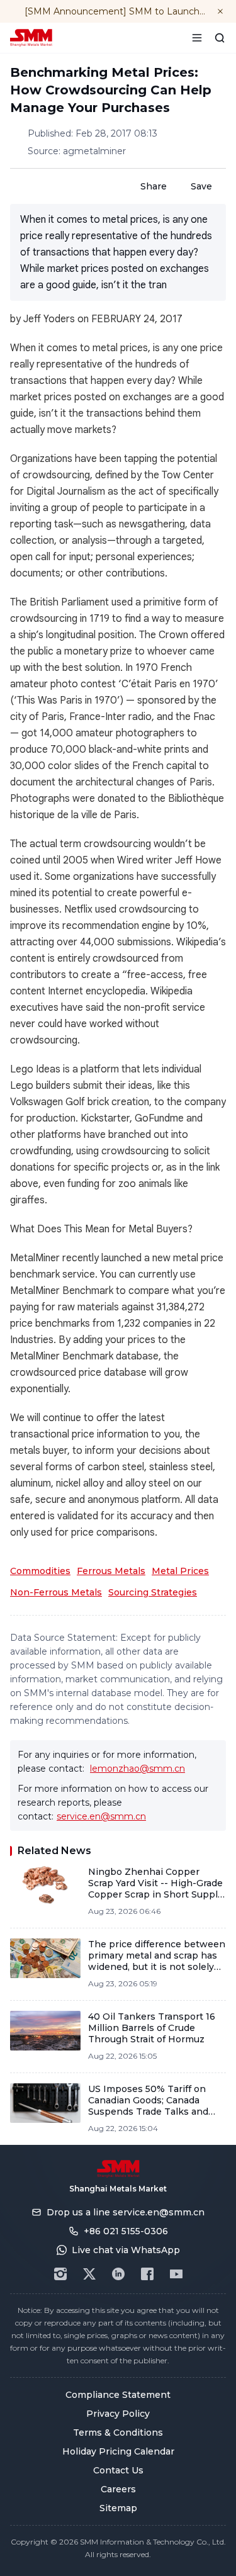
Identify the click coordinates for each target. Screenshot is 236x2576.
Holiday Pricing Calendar (118, 2451)
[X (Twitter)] (89, 2274)
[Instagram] (60, 2274)
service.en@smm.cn (101, 1816)
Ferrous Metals (111, 1571)
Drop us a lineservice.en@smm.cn (126, 2212)
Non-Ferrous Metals (56, 1592)
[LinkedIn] (118, 2274)
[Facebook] (147, 2274)
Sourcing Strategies (153, 1592)
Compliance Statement (118, 2395)
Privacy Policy (118, 2414)
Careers (118, 2489)
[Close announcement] (220, 11)
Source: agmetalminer (77, 151)
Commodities (40, 1571)
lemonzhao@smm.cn (138, 1769)
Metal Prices (180, 1571)
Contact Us (118, 2470)
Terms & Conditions (118, 2433)
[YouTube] (176, 2274)
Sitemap (118, 2508)
